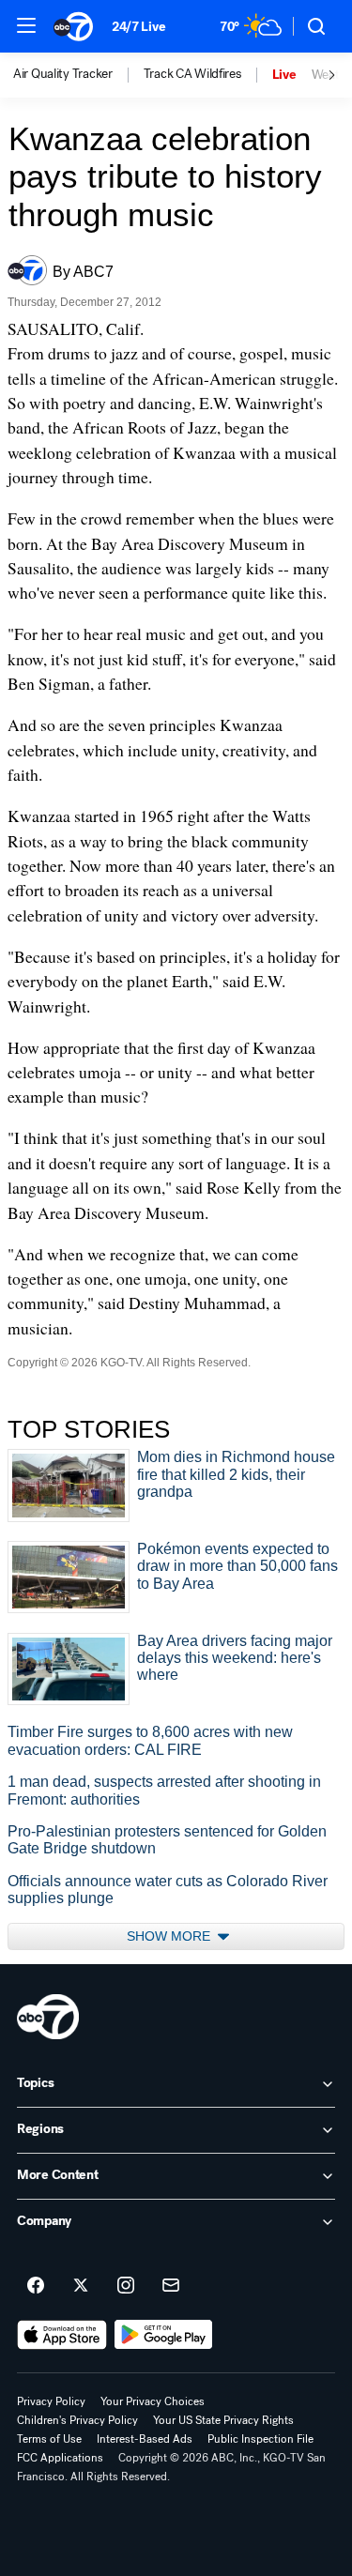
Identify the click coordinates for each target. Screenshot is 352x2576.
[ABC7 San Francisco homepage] (73, 26)
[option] (78, 75)
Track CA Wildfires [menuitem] (192, 74)
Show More (170, 1936)
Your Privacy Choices (153, 2401)
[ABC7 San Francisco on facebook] (36, 2286)
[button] (26, 25)
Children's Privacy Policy (77, 2420)
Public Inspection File (260, 2439)
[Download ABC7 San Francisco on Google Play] (164, 2335)
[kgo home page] (48, 2017)
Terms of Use (49, 2439)
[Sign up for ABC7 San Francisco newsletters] (171, 2286)
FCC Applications (60, 2458)
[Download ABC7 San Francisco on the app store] (62, 2335)
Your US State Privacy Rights (223, 2420)
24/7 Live (138, 27)
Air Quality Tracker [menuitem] (63, 74)
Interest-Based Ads (145, 2439)
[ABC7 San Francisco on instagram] (126, 2286)
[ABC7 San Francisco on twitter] (81, 2286)
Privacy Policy (51, 2401)
